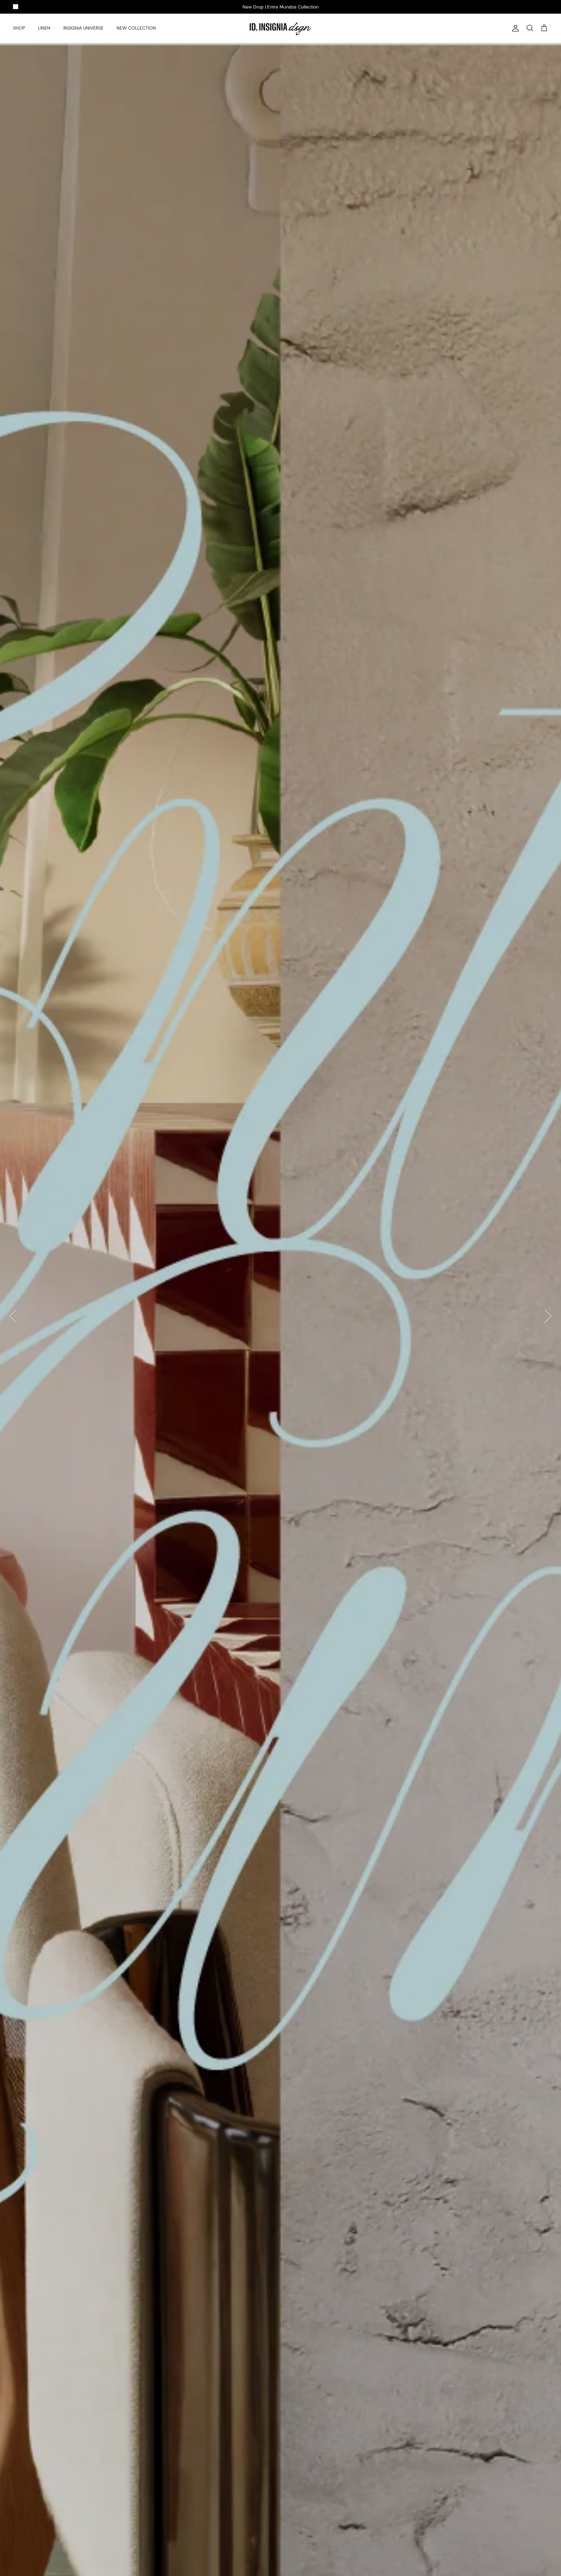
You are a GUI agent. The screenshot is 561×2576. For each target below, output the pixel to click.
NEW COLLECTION (136, 28)
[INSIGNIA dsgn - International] (280, 28)
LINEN (44, 28)
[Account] (514, 28)
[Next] (548, 1316)
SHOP (19, 28)
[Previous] (13, 1316)
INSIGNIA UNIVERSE (83, 28)
